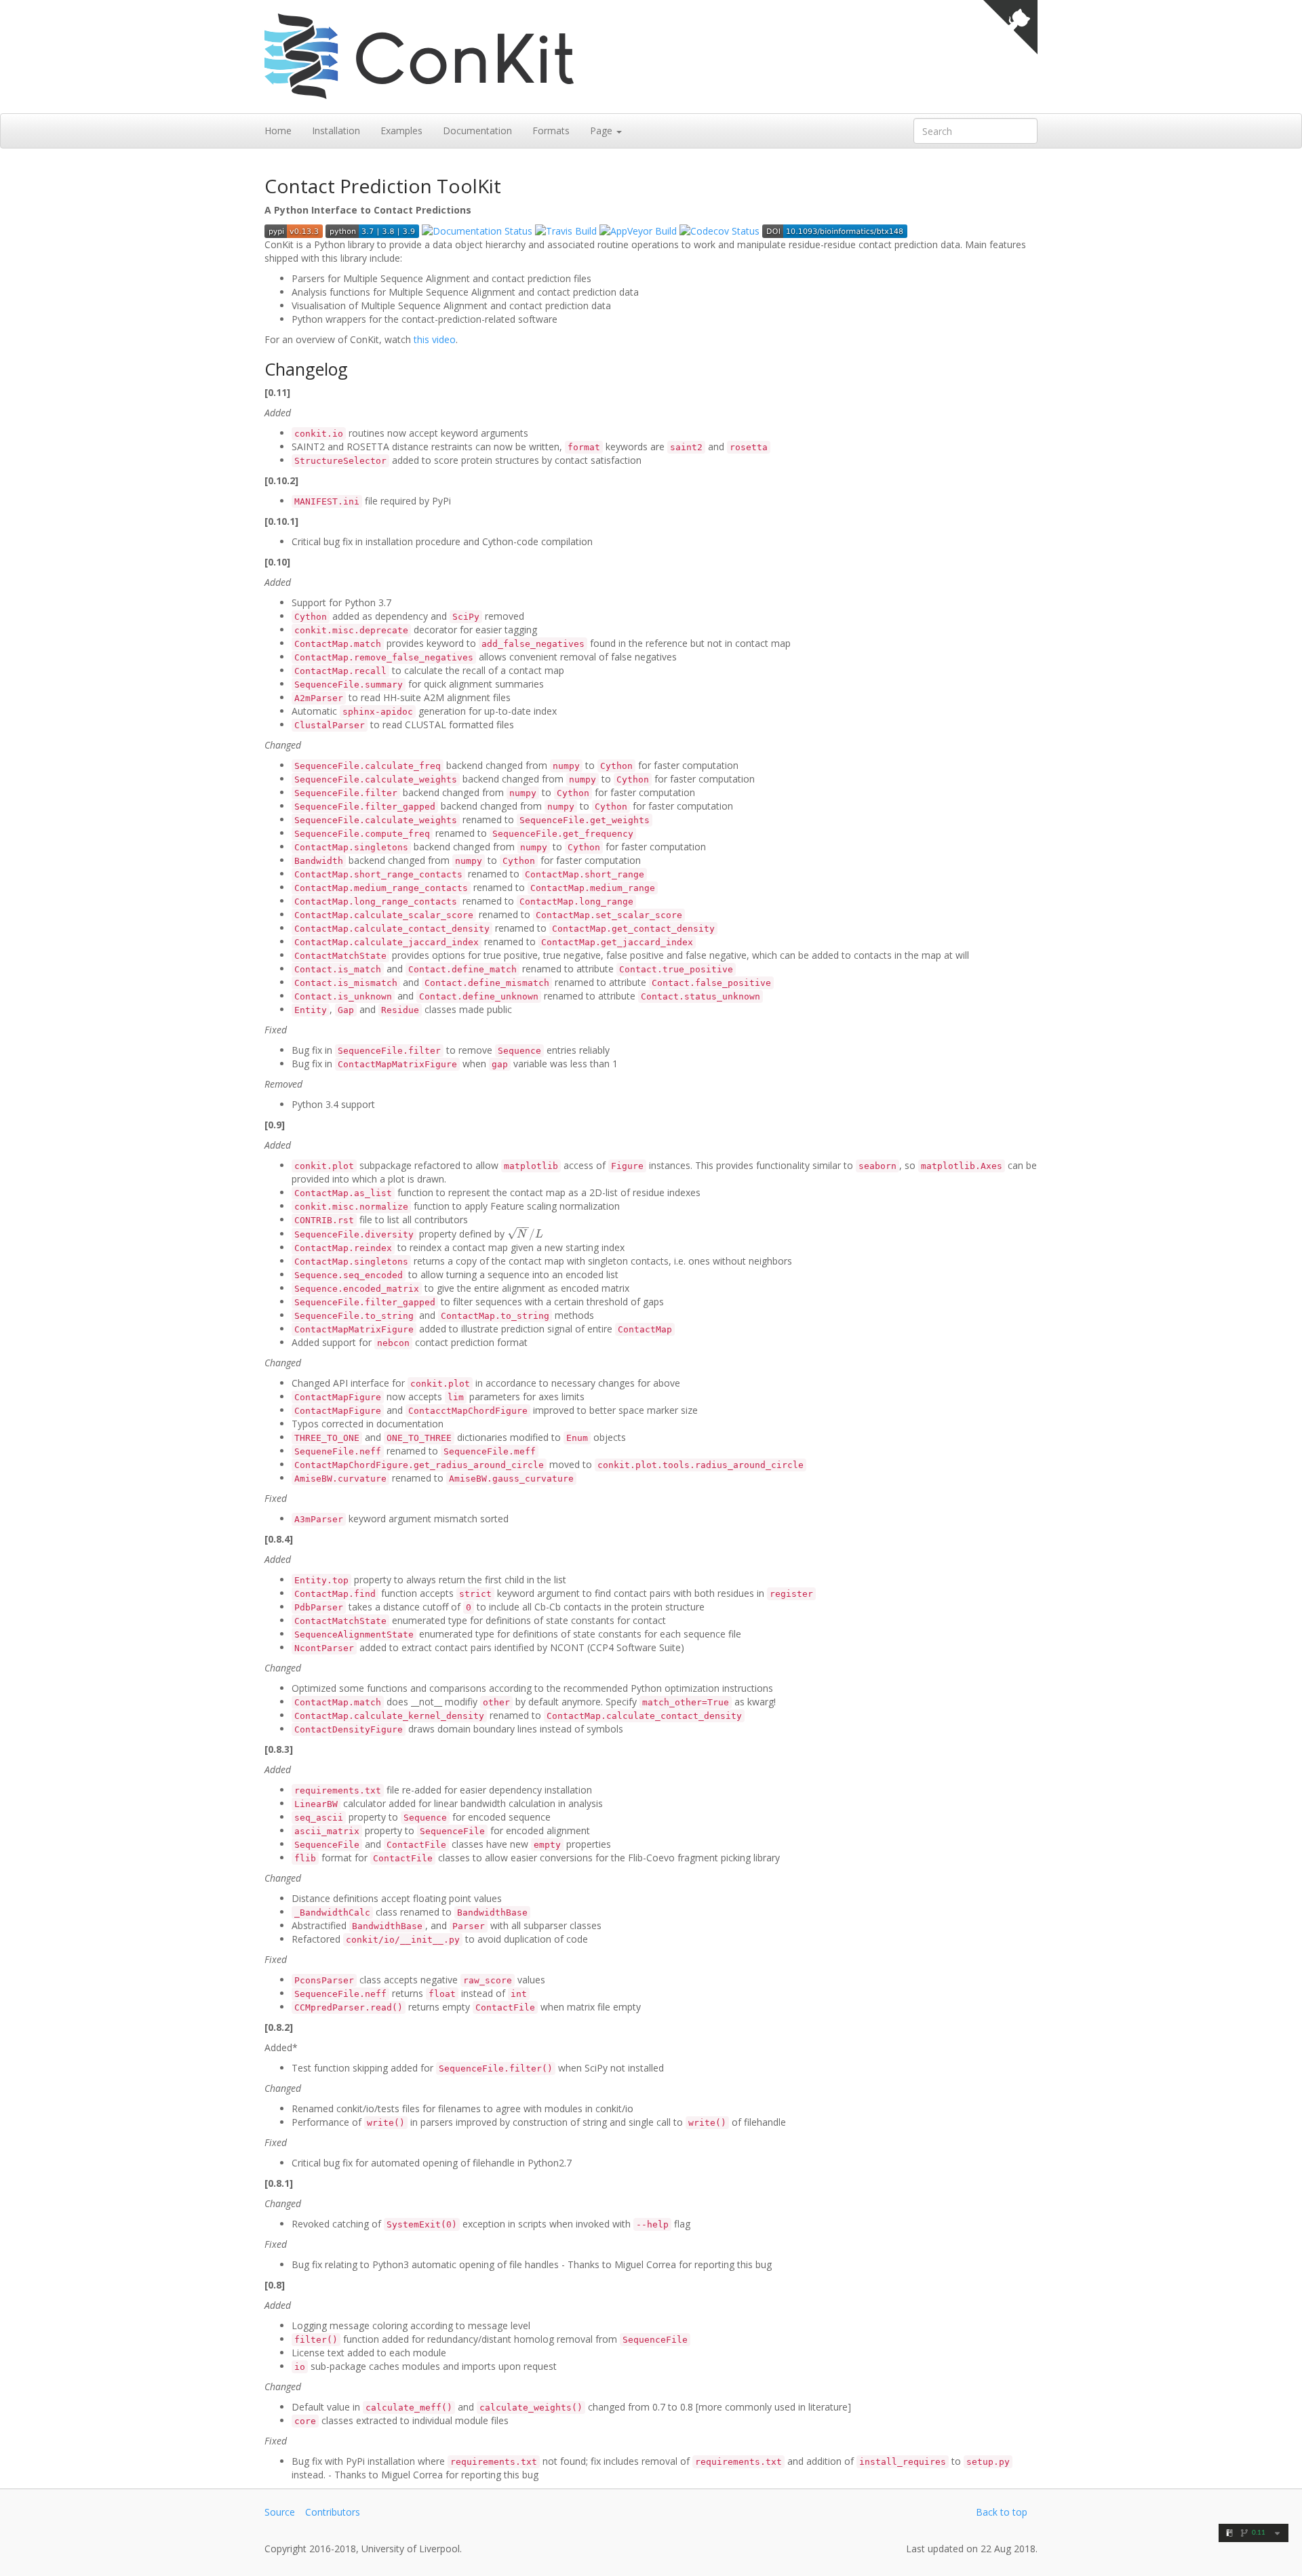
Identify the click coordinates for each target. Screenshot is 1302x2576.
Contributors (333, 2512)
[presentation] (525, 1234)
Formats (551, 131)
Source (280, 2512)
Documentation (477, 131)
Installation (336, 131)
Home (278, 131)
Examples (401, 131)
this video (435, 339)
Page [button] (603, 131)
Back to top (1002, 2512)
